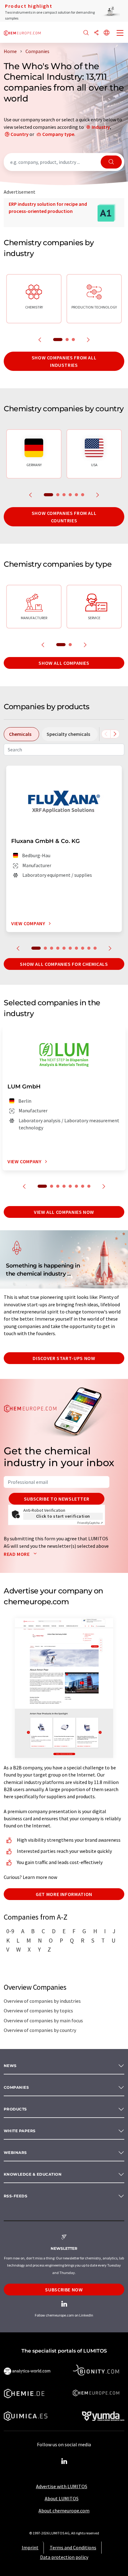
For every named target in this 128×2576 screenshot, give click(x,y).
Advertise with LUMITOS (62, 2486)
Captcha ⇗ (90, 1523)
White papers (20, 2131)
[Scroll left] (106, 734)
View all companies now (64, 1212)
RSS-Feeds (16, 2196)
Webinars (15, 2153)
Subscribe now (64, 2290)
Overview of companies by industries (42, 2001)
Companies (16, 2087)
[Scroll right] (115, 734)
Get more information (64, 1894)
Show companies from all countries (64, 517)
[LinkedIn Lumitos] (64, 2461)
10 (95, 948)
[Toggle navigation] (120, 34)
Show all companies (64, 663)
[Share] (96, 33)
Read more (17, 1554)
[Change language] (107, 33)
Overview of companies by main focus (43, 2020)
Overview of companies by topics (38, 2011)
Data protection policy (64, 2557)
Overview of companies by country (40, 2030)
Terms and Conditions (73, 2547)
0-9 (10, 1931)
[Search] (86, 33)
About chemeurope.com (64, 2511)
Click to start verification (63, 1516)
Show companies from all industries (64, 361)
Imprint (30, 2547)
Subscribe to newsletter (57, 1499)
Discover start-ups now (64, 1358)
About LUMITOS (62, 2498)
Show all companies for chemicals (64, 964)
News (10, 2066)
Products (15, 2109)
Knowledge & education (33, 2174)
